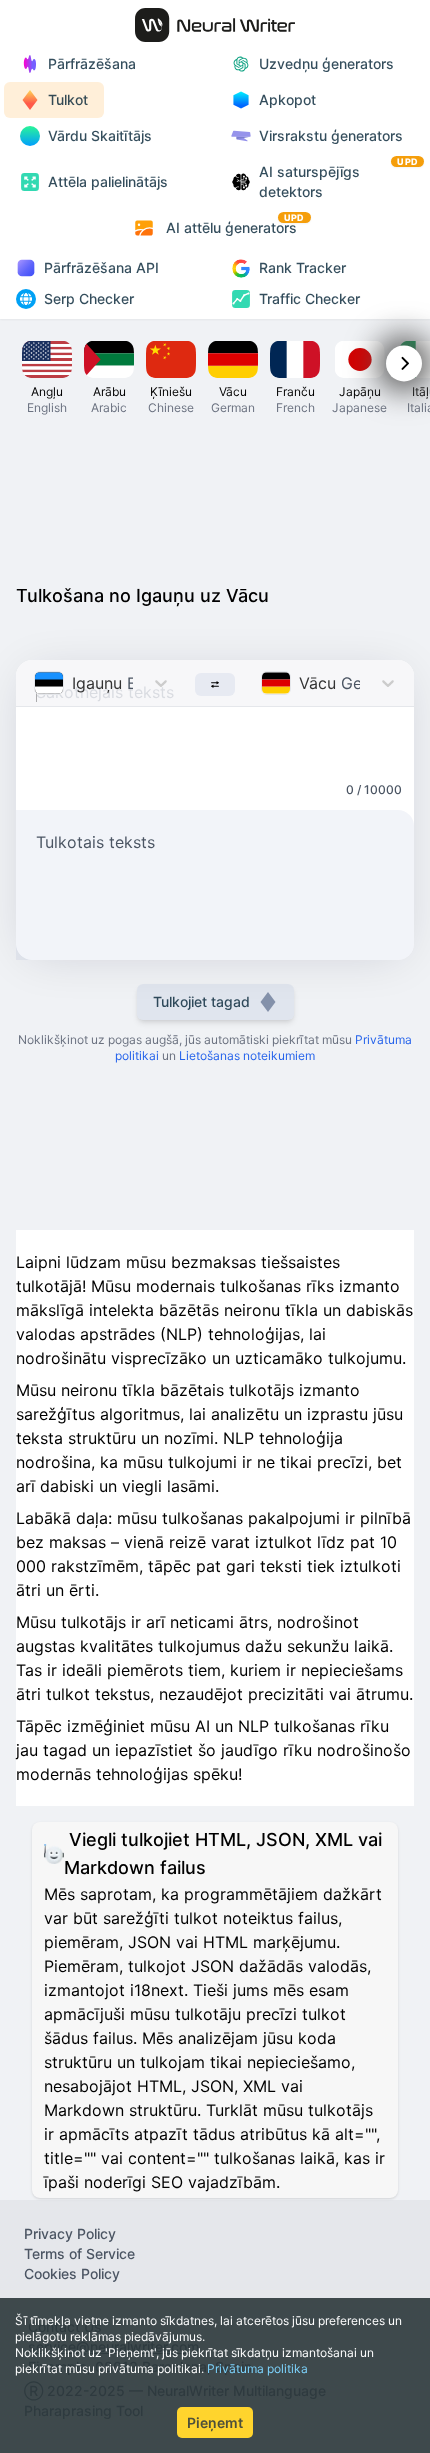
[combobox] (36, 683)
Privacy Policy (70, 2233)
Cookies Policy (72, 2273)
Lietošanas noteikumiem (247, 1055)
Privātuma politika (257, 2368)
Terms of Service (79, 2253)
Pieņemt (215, 2422)
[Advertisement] (215, 498)
